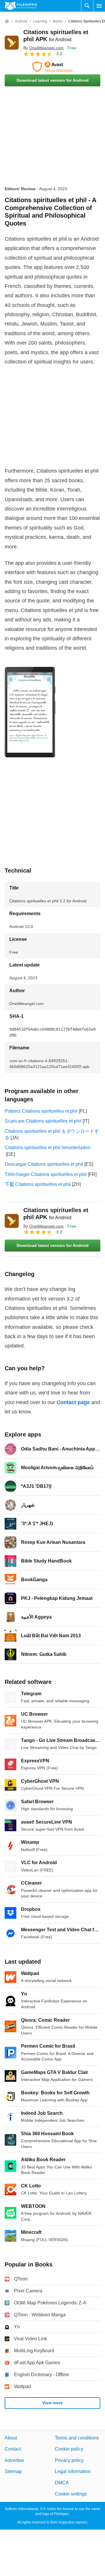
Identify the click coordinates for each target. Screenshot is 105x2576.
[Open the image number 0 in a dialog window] (30, 712)
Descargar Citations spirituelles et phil (44, 1164)
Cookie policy (69, 2449)
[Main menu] (99, 6)
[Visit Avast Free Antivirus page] (52, 67)
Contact (13, 2449)
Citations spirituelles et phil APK (56, 1214)
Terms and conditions (77, 2438)
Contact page (73, 1402)
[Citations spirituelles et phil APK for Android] (12, 43)
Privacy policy (69, 2460)
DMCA (62, 2482)
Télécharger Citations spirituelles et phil (46, 1174)
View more (52, 2403)
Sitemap (13, 2471)
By (43, 48)
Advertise (14, 2460)
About (11, 2438)
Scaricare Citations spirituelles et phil (43, 1121)
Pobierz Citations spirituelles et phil (41, 1111)
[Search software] (87, 6)
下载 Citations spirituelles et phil (38, 1184)
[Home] (7, 21)
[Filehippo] (21, 6)
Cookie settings (71, 2494)
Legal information (73, 2471)
